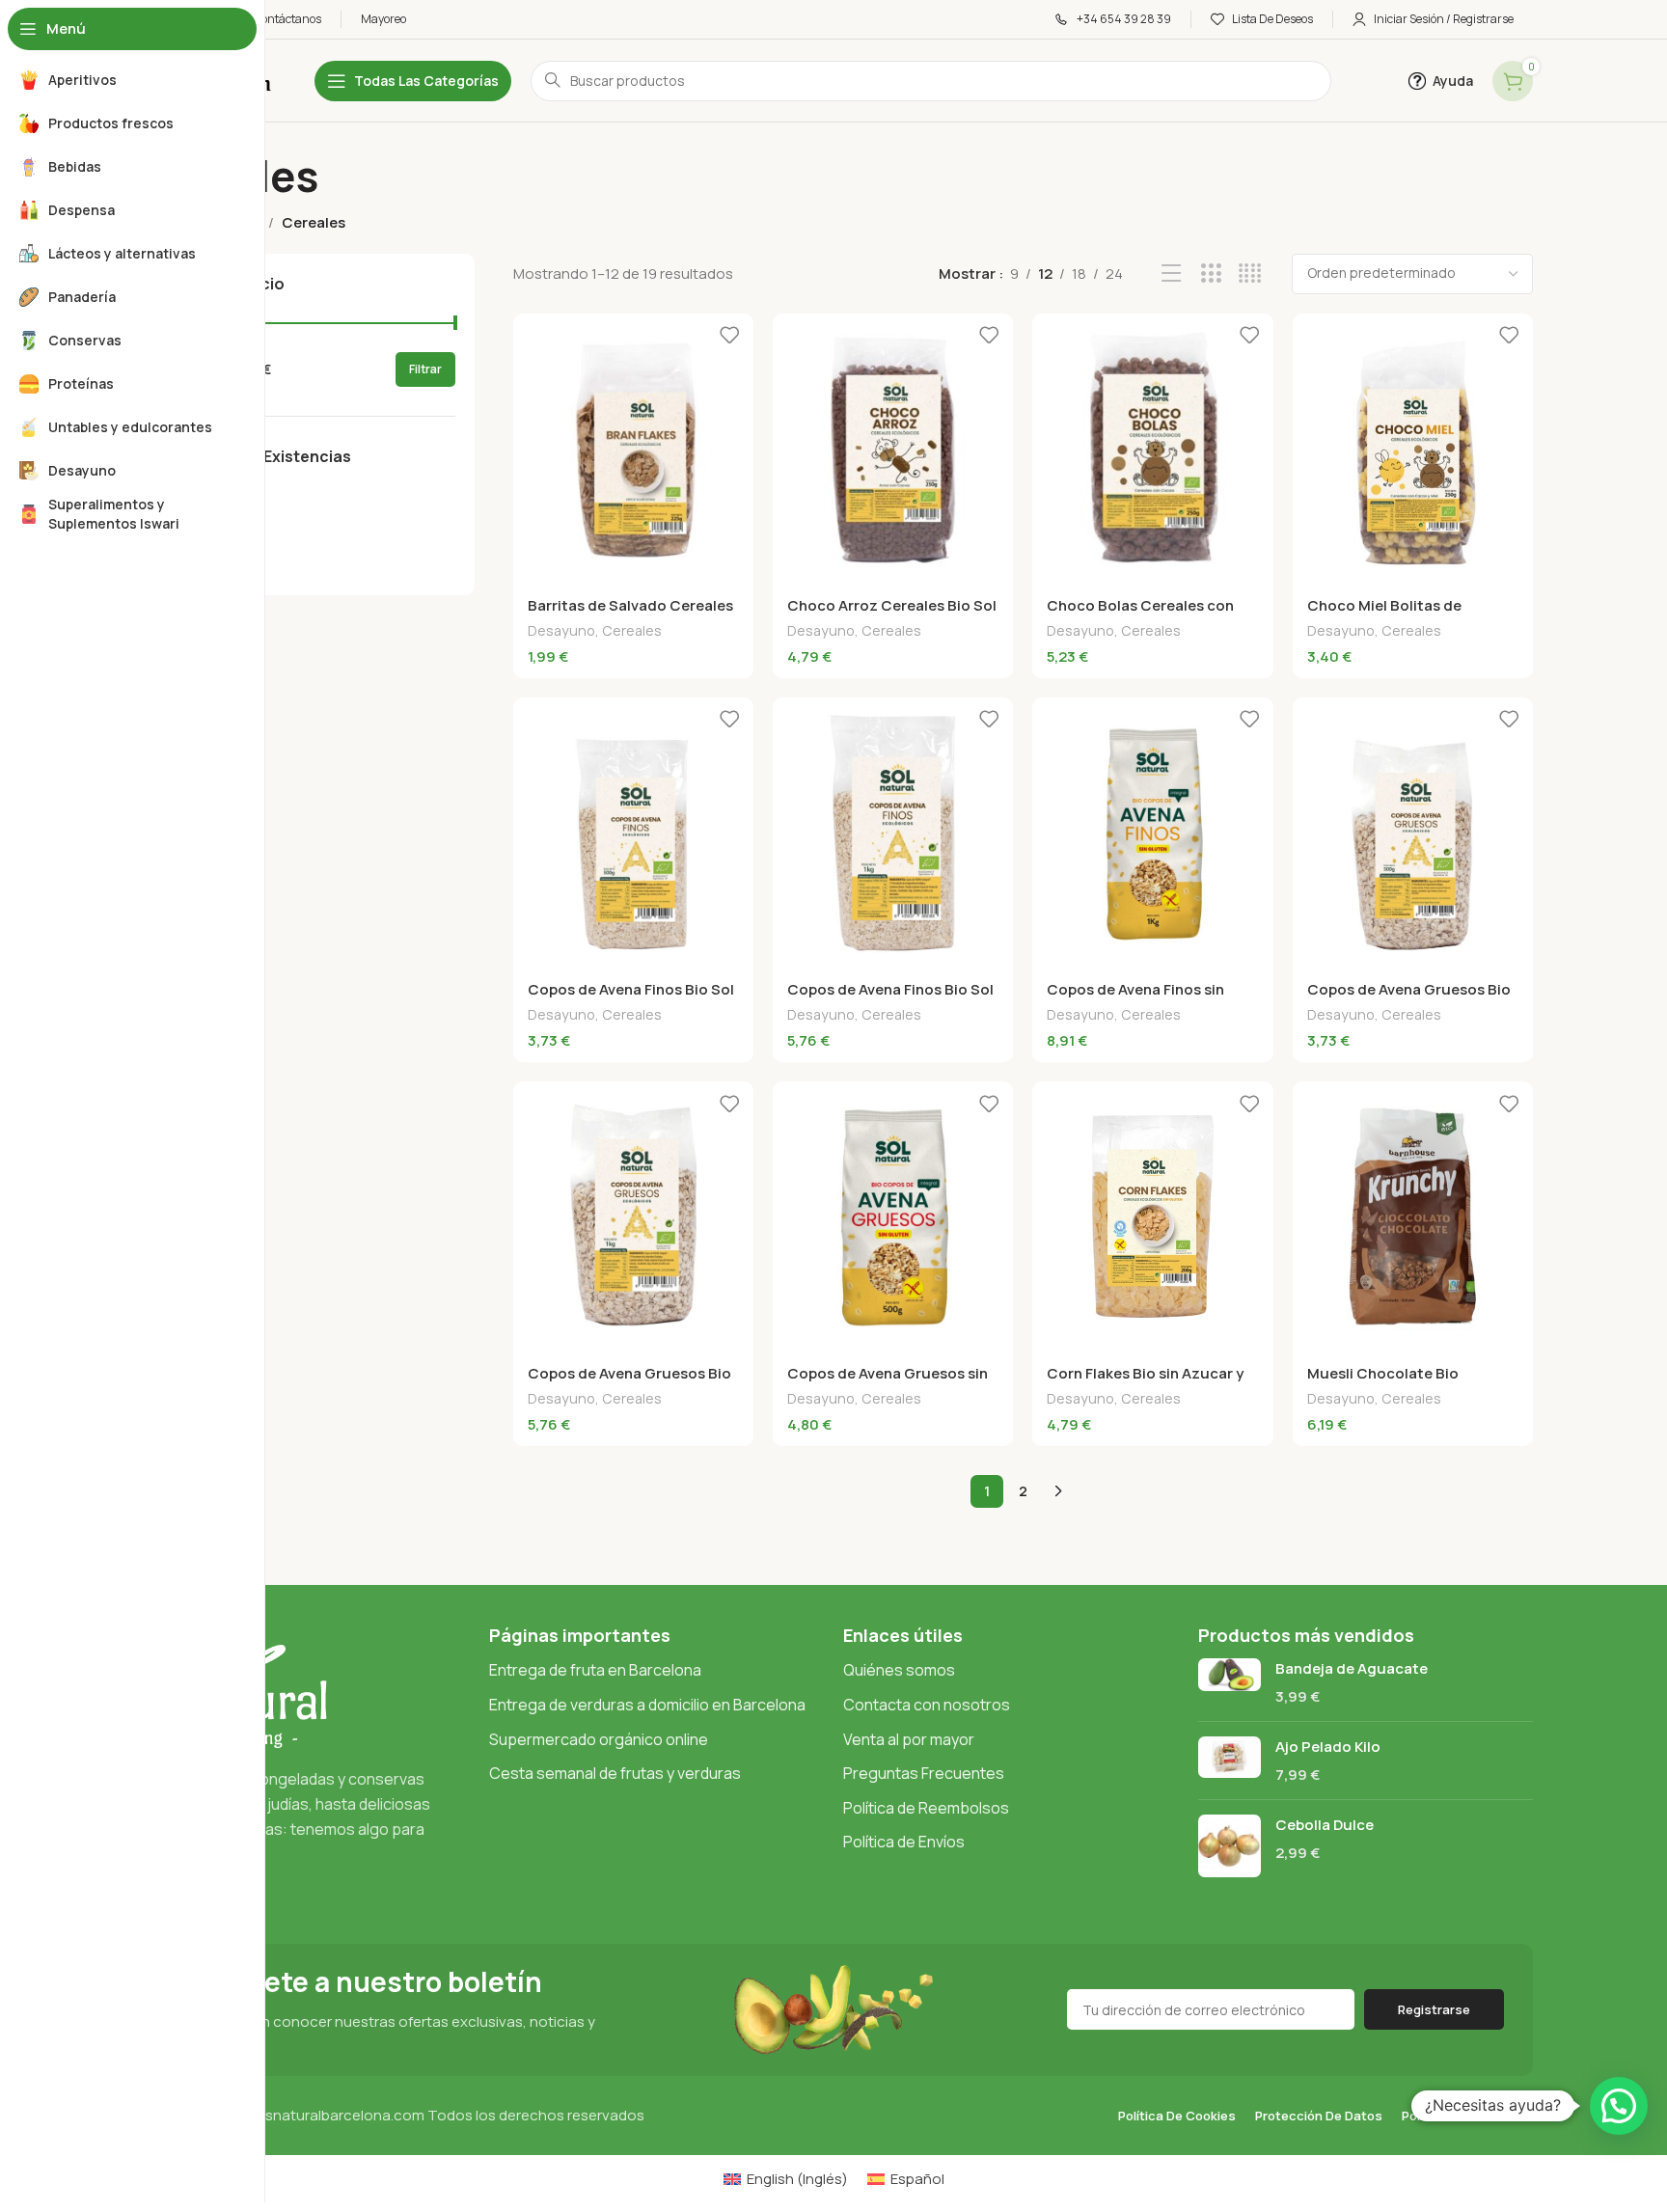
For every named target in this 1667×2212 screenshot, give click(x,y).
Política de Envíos (904, 1842)
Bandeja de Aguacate (1352, 1668)
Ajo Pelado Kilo (1328, 1747)
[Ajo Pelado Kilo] (1230, 1761)
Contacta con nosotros (927, 1705)
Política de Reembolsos (926, 1808)
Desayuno (561, 630)
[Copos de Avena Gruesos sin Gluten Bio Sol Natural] (893, 1216)
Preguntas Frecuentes (924, 1773)
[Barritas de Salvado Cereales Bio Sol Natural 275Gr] (633, 449)
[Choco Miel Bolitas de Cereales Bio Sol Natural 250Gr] (1413, 449)
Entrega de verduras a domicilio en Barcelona (647, 1705)
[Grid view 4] (1250, 273)
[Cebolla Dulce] (1230, 1846)
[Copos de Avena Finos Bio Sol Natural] (633, 833)
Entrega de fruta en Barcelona (595, 1670)
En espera (208, 566)
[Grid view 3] (1211, 273)
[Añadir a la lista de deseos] (729, 335)
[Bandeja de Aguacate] (1230, 1682)
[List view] (1172, 273)
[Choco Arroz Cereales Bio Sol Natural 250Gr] (893, 449)
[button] (1619, 2106)
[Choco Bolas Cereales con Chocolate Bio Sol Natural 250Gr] (1152, 449)
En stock (204, 531)
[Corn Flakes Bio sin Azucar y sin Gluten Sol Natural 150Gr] (1152, 1216)
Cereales (632, 630)
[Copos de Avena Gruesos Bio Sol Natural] (1413, 833)
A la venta (208, 496)
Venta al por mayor (909, 1739)
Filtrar (425, 369)
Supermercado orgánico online (599, 1739)
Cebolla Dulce (1325, 1825)
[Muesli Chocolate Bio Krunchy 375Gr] (1413, 1216)
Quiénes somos (899, 1670)
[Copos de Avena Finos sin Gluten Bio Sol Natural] (1152, 833)
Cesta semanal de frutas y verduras (615, 1773)
